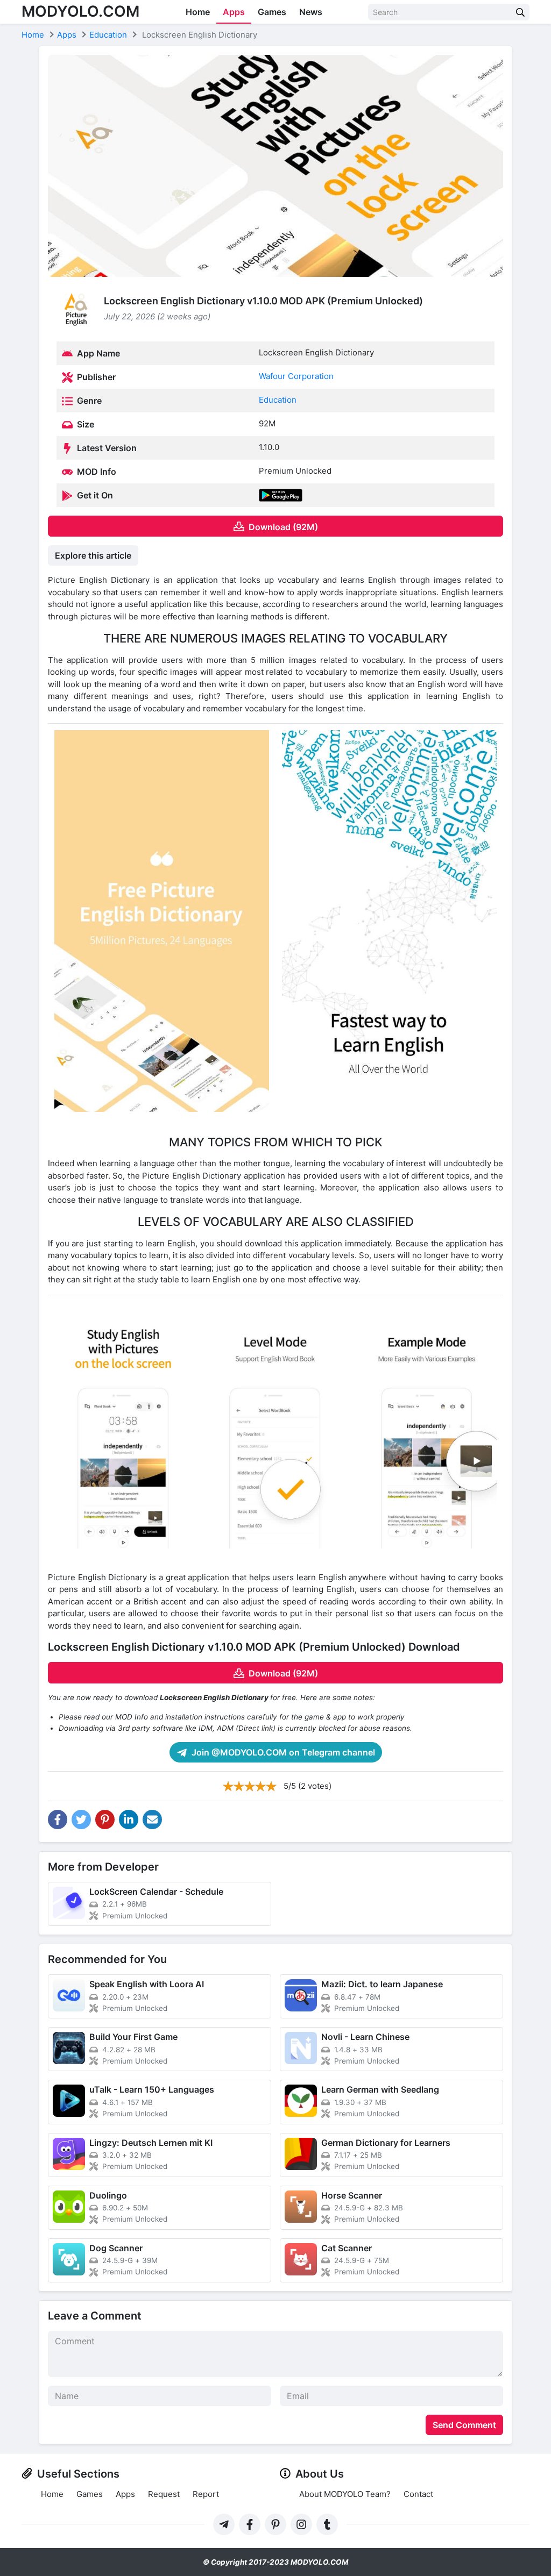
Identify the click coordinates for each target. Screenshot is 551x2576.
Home (198, 12)
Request (164, 2494)
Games (272, 12)
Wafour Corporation (296, 376)
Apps (234, 12)
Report (206, 2494)
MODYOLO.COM (80, 11)
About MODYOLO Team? (345, 2494)
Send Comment (464, 2425)
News (311, 12)
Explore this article (93, 555)
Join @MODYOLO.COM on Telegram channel (282, 1752)
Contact (418, 2494)
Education (278, 400)
